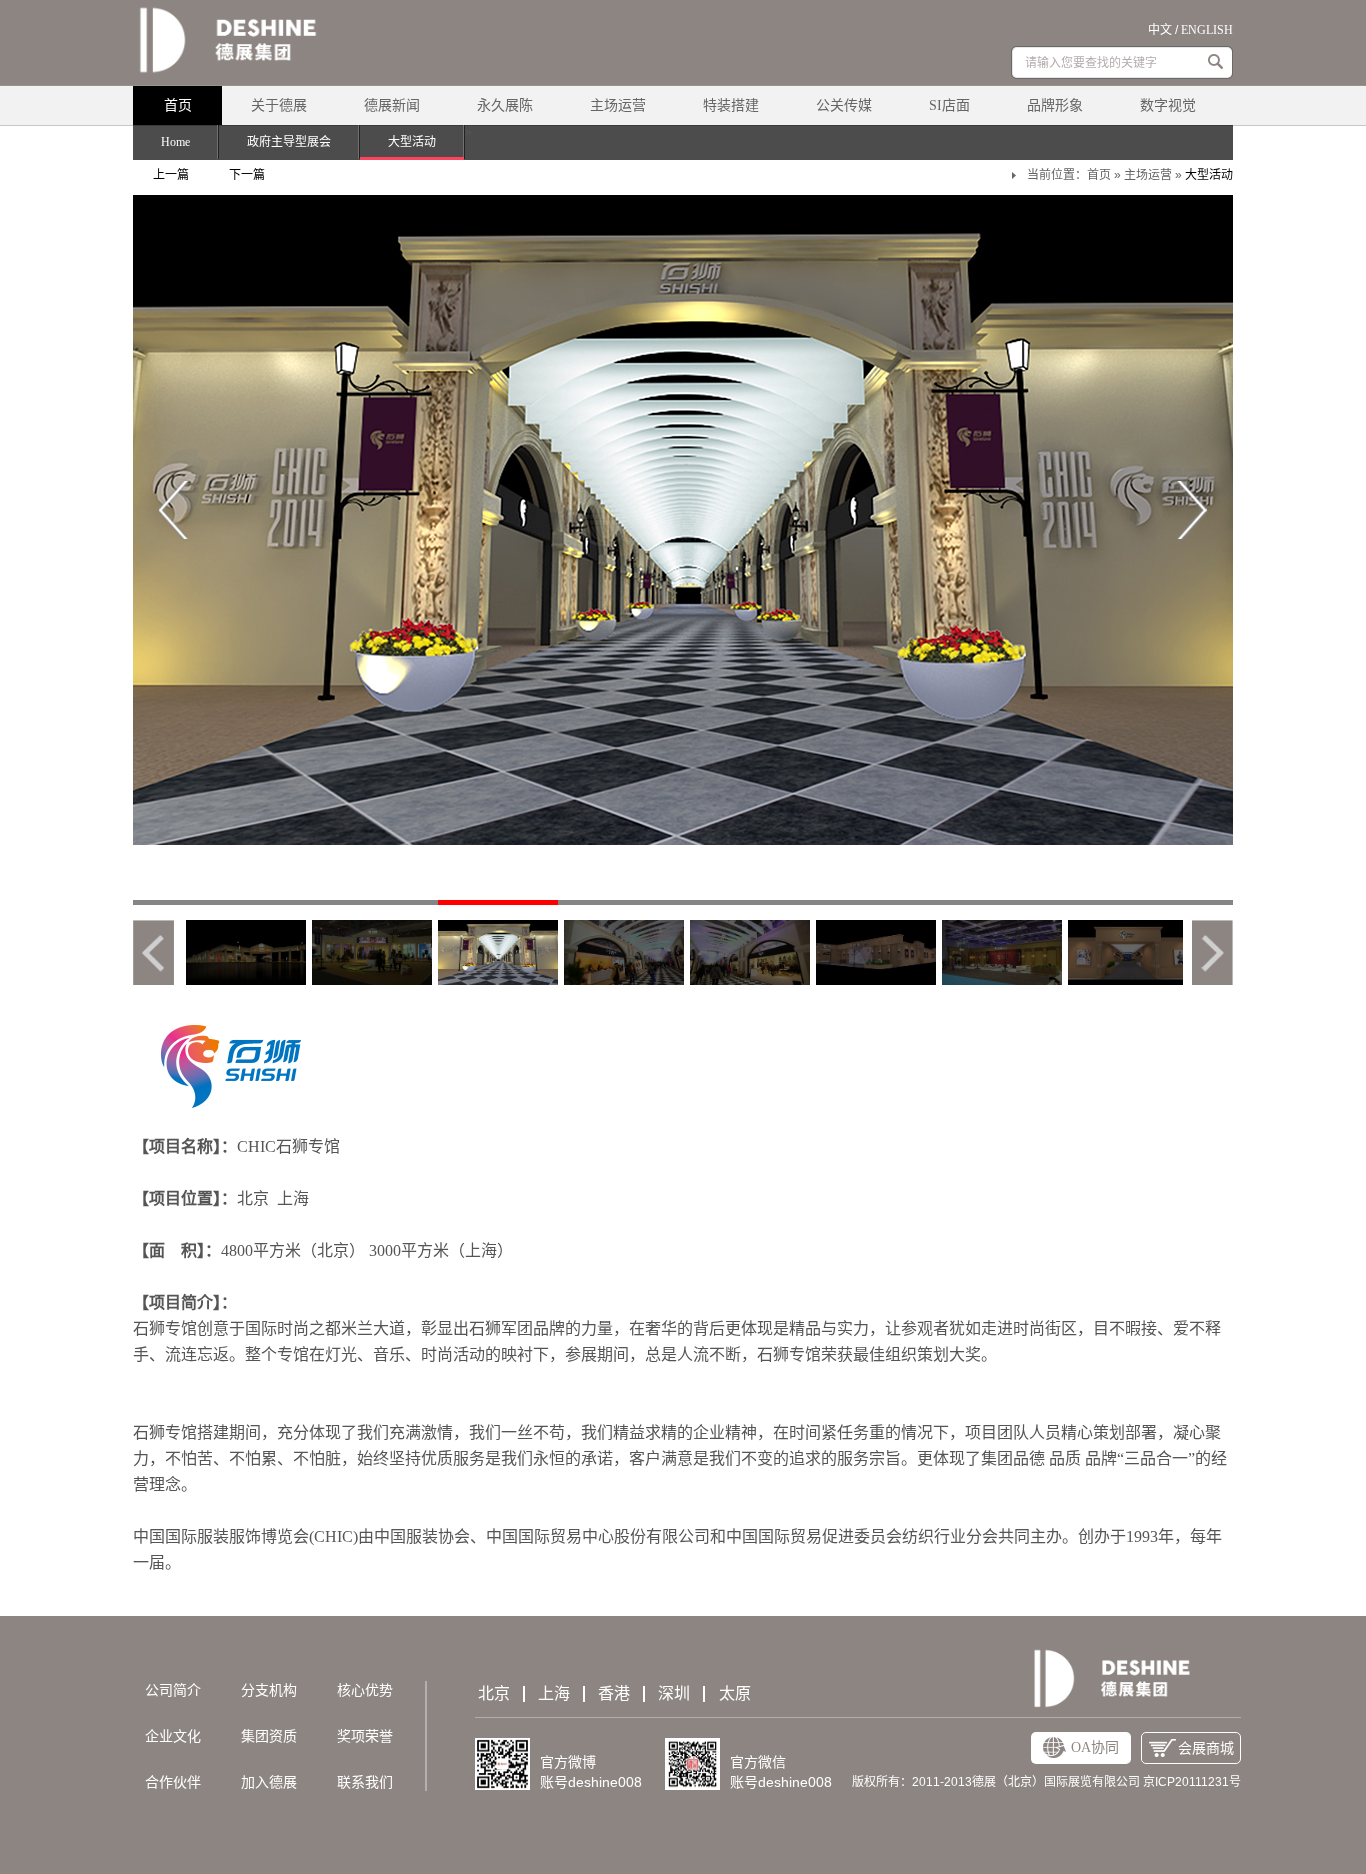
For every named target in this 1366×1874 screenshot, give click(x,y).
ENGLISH (1207, 30)
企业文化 (173, 1736)
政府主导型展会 (289, 142)
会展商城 (1206, 1748)
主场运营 (618, 105)
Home (175, 142)
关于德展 (279, 105)
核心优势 (365, 1690)
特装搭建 (731, 105)
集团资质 (269, 1736)
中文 (1160, 30)
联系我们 (365, 1782)
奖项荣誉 (365, 1736)
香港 (614, 1694)
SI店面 (949, 105)
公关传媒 (844, 105)
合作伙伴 (173, 1782)
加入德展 (269, 1782)
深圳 (674, 1694)
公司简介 (173, 1690)
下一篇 (247, 175)
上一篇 (171, 175)
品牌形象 (1055, 105)
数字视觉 (1168, 105)
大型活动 (412, 142)
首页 (178, 105)
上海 (554, 1694)
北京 (494, 1694)
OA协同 (1095, 1747)
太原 (735, 1694)
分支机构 (269, 1690)
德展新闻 (392, 105)
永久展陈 (505, 105)
